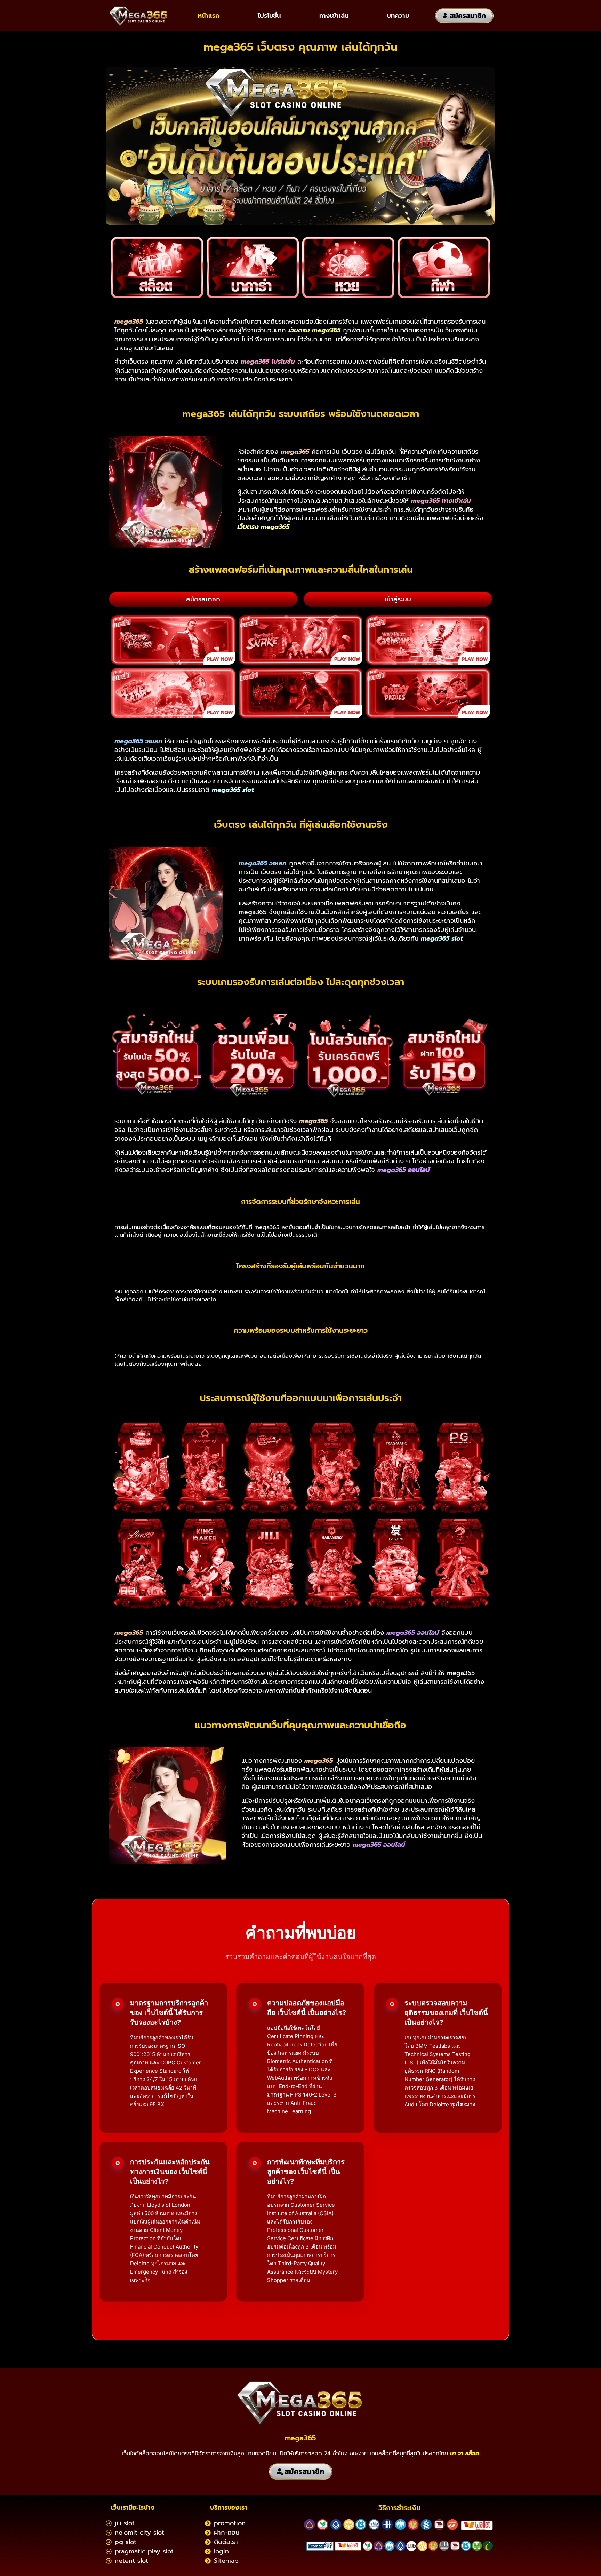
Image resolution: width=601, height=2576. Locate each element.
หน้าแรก (209, 16)
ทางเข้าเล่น (334, 16)
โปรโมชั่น (269, 16)
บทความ (398, 16)
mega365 (300, 2438)
